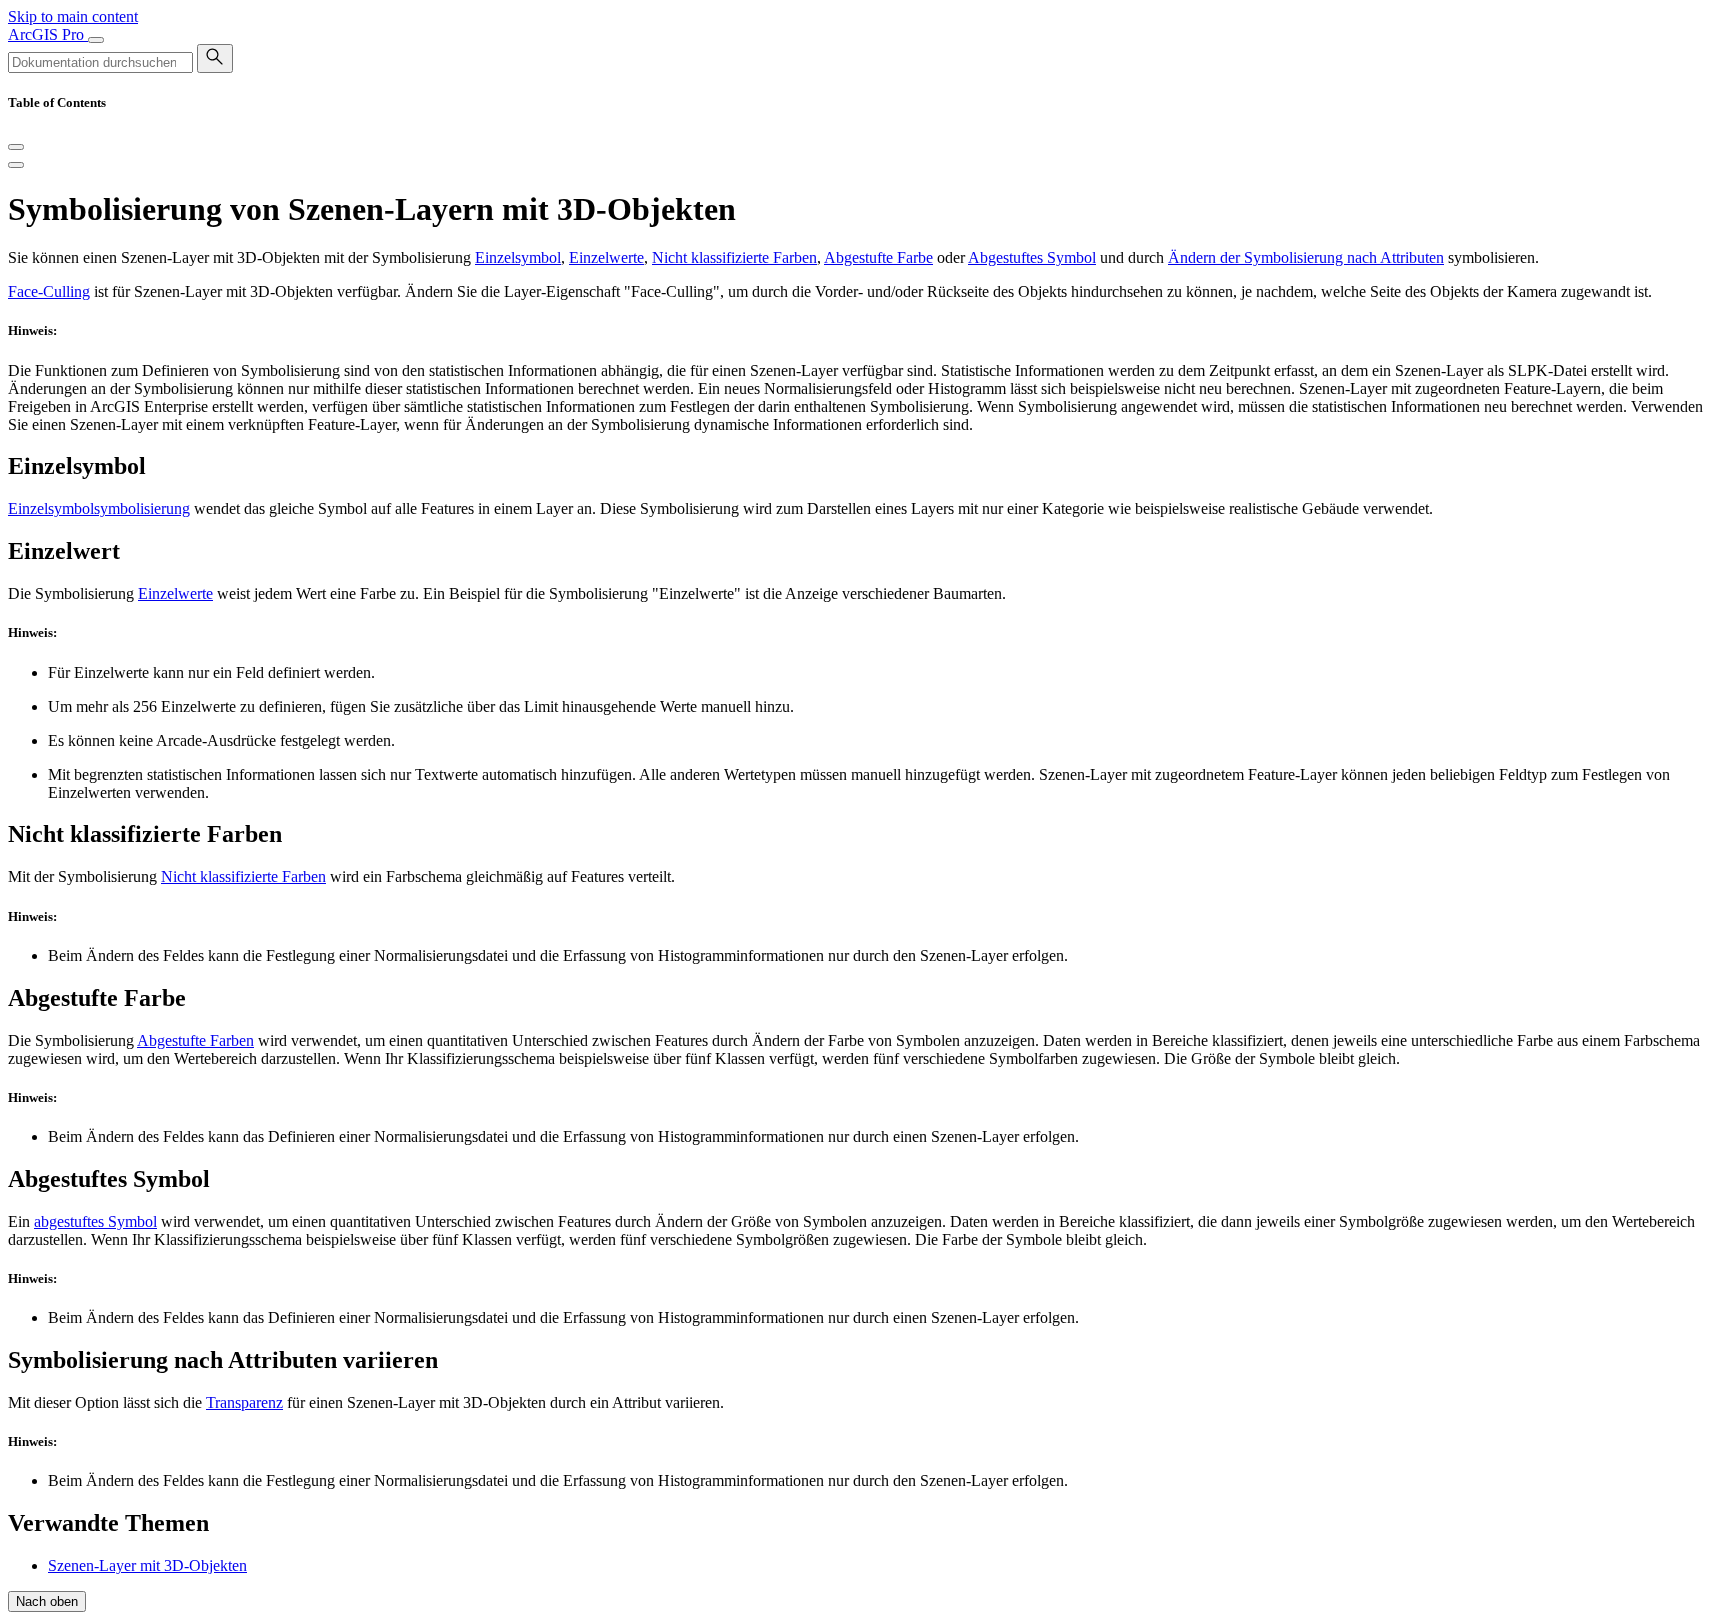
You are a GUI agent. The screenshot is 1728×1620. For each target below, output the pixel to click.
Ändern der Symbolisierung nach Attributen (1306, 257)
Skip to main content (73, 16)
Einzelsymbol (518, 257)
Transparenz (244, 1402)
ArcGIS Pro (48, 34)
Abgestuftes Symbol (1032, 257)
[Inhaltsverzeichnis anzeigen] (16, 165)
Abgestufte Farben (195, 1040)
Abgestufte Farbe (878, 257)
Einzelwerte (606, 257)
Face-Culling (49, 291)
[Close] (16, 147)
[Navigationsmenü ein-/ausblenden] (96, 40)
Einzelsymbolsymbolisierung (99, 508)
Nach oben (47, 1601)
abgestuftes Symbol (95, 1221)
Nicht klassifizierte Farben (734, 257)
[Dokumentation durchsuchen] (215, 58)
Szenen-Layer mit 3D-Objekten (147, 1565)
